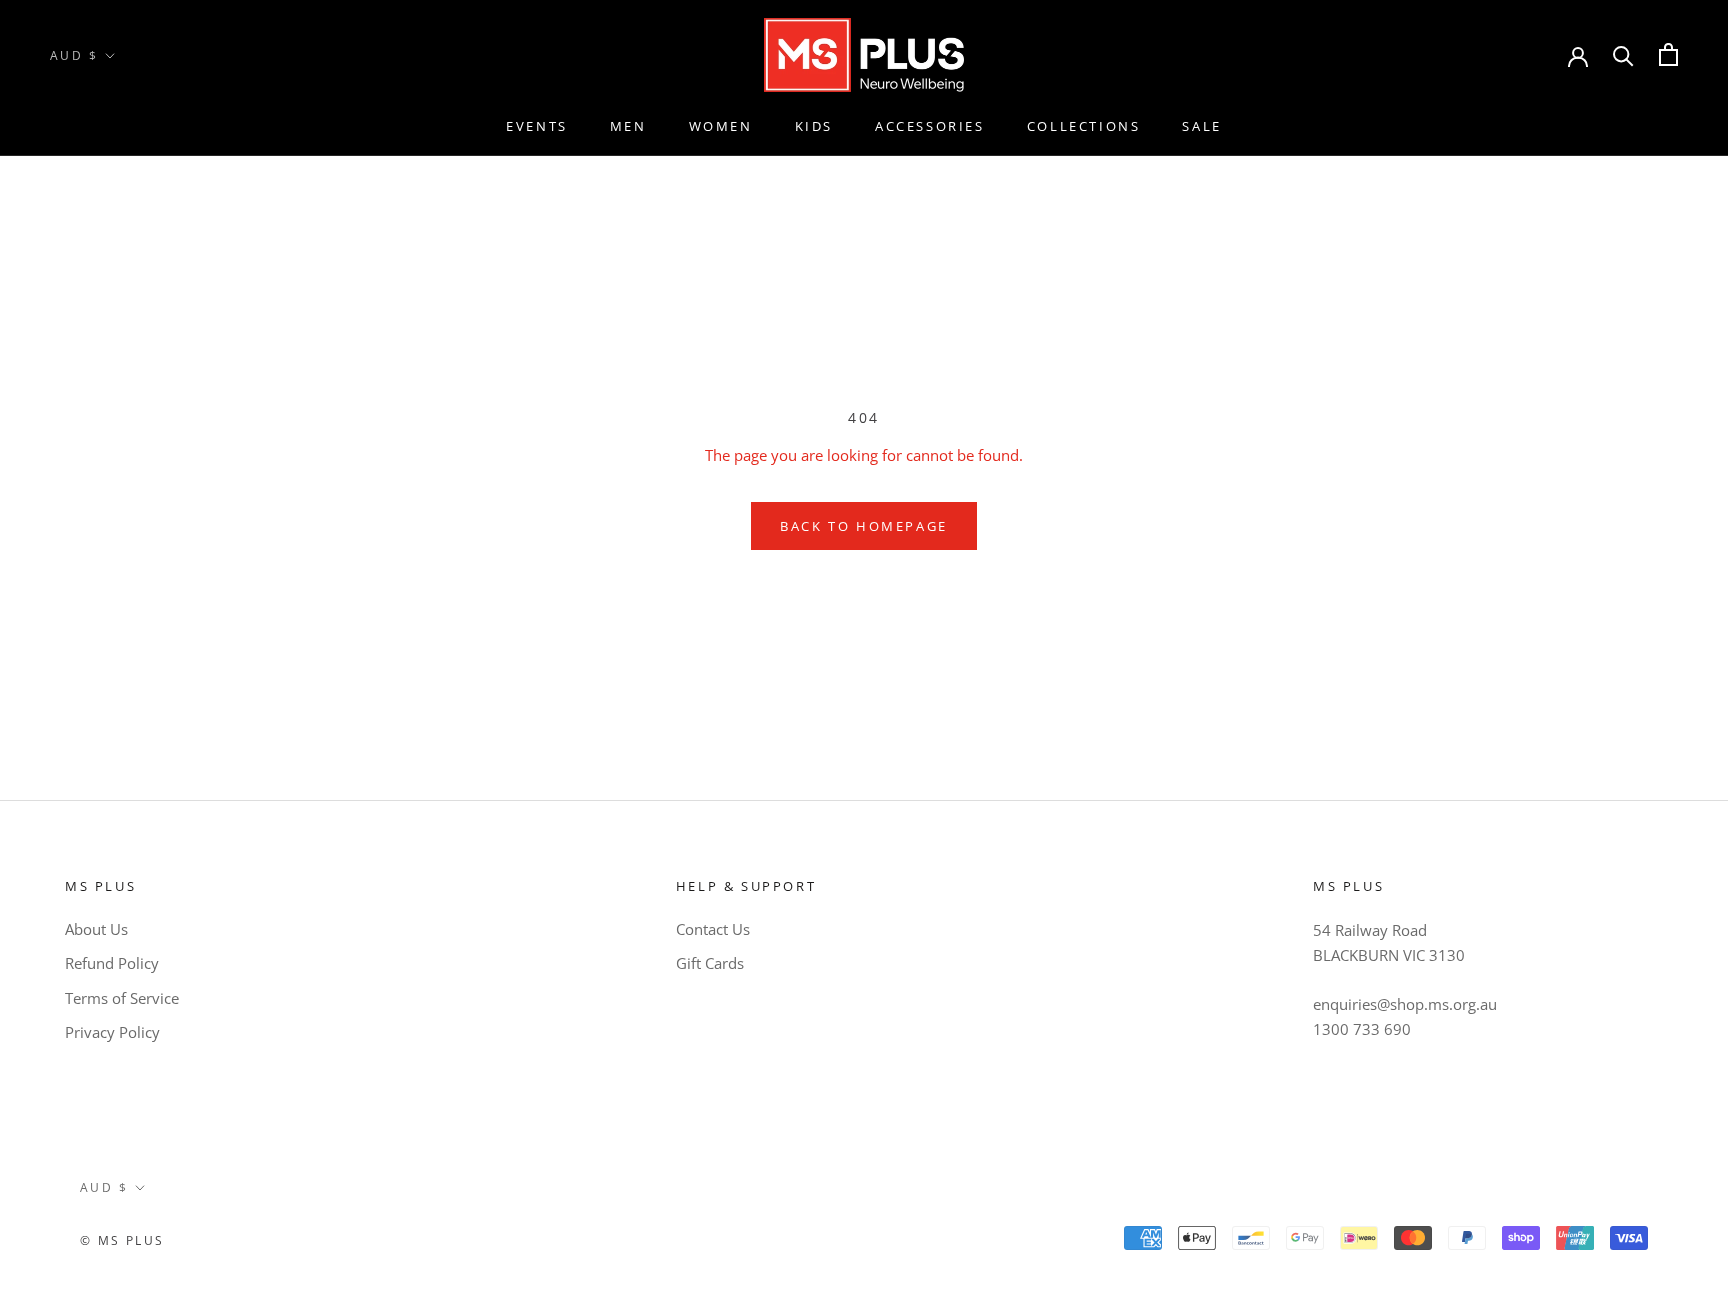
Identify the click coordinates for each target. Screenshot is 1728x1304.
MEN (628, 126)
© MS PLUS (122, 1240)
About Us (96, 929)
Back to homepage (864, 526)
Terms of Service (122, 998)
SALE (1201, 126)
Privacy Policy (112, 1032)
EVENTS (537, 126)
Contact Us (713, 929)
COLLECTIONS (1084, 126)
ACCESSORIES (930, 126)
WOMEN (721, 126)
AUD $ (74, 55)
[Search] (1623, 54)
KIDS (814, 126)
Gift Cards (710, 963)
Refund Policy (112, 963)
